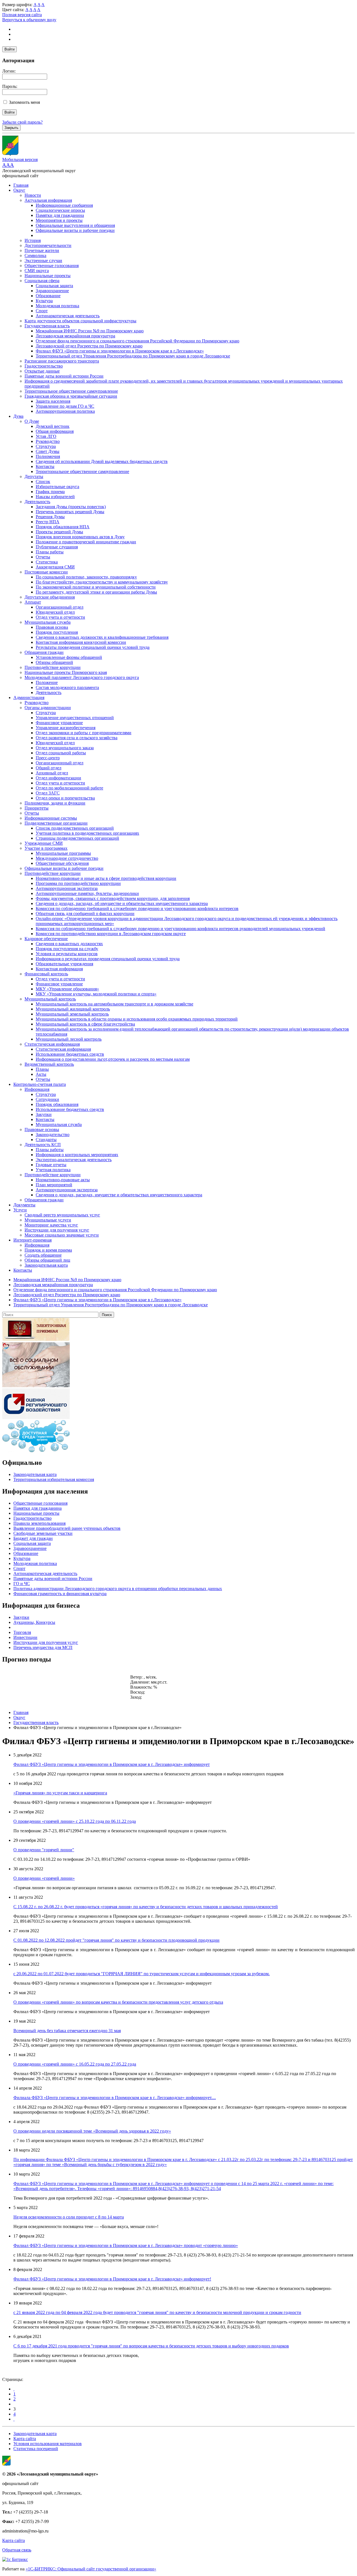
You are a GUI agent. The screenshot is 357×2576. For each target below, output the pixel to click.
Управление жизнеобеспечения (66, 728)
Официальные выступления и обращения (75, 225)
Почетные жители (42, 250)
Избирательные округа (57, 487)
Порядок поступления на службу (67, 949)
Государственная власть (47, 326)
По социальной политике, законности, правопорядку (86, 577)
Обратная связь (17, 2550)
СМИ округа (37, 271)
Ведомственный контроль (49, 1064)
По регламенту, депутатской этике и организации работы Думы (96, 592)
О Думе (32, 421)
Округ (19, 190)
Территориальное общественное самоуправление (71, 391)
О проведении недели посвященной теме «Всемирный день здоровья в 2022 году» (92, 2131)
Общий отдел (49, 768)
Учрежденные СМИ (44, 843)
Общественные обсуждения (62, 863)
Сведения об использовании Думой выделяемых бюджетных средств (102, 461)
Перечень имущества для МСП (43, 1647)
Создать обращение (43, 1255)
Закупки (44, 1114)
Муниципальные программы (63, 853)
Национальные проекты (48, 276)
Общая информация (55, 431)
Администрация (29, 698)
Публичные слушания (57, 547)
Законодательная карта (46, 1265)
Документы (24, 1205)
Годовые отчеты (51, 1165)
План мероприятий (54, 1185)
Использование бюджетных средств (70, 1054)
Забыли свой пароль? (22, 122)
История (33, 240)
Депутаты (34, 476)
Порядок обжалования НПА (63, 527)
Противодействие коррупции (53, 667)
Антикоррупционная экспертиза (67, 888)
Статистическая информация (52, 1044)
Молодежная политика (57, 306)
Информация (37, 1089)
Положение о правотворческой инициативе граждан (86, 542)
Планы (42, 1069)
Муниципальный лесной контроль (69, 1039)
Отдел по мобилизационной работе (69, 788)
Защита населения (53, 401)
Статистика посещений (36, 2449)
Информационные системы (51, 818)
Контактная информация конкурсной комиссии (81, 642)
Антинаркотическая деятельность (68, 316)
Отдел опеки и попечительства (65, 798)
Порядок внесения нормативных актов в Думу (80, 537)
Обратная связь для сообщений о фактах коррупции (85, 914)
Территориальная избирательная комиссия (54, 1479)
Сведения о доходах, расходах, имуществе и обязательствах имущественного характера (119, 1195)
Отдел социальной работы (61, 753)
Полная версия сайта (22, 15)
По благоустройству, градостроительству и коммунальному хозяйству (102, 582)
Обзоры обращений (54, 662)
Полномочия (48, 456)
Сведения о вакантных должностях (69, 944)
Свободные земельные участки (43, 1533)
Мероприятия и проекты (59, 220)
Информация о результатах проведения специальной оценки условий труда (108, 959)
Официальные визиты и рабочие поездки (75, 230)
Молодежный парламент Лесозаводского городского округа (82, 677)
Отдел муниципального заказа (65, 748)
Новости (33, 195)
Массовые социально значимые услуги (62, 1235)
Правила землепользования (39, 1523)
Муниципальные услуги (48, 1220)
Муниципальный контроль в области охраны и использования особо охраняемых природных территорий (137, 1019)
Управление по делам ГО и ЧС (65, 406)
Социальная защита (54, 286)
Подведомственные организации (56, 823)
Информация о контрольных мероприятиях (77, 1155)
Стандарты (46, 1140)
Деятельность (37, 502)
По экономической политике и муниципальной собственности (96, 587)
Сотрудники (47, 1099)
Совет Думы (48, 451)
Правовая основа (52, 627)
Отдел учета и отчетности (60, 617)
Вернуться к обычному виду (29, 20)
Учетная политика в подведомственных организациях (87, 833)
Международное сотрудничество (67, 858)
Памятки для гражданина (60, 215)
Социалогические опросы (60, 210)
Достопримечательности (48, 245)
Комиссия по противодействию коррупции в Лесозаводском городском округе (111, 934)
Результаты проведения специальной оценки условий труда (93, 647)
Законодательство (53, 1135)
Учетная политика (53, 1170)
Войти (9, 49)
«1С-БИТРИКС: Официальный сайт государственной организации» (91, 2569)
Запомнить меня (24, 102)
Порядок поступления (57, 632)
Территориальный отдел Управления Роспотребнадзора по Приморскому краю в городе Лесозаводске (133, 356)
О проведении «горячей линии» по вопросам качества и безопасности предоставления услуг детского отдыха (118, 2002)
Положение (47, 682)
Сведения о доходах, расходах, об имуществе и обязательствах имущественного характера (122, 903)
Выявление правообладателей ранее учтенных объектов (67, 1528)
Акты (41, 1074)
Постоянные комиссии (46, 572)
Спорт (42, 311)
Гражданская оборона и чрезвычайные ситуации (71, 396)
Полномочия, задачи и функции (55, 803)
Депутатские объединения (50, 597)
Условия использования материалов (48, 2444)
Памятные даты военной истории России (64, 376)
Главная (21, 185)
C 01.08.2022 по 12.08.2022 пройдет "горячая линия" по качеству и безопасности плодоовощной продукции (116, 1940)
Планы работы (50, 552)
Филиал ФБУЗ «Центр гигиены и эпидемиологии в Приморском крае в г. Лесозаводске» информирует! (112, 2279)
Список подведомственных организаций (75, 828)
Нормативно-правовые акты (63, 1180)
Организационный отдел (60, 607)
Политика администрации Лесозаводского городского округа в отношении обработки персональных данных (118, 1589)
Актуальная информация (48, 200)
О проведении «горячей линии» (44, 1878)
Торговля (22, 1632)
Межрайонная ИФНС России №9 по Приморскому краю (90, 331)
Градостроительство (44, 366)
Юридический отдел (55, 612)
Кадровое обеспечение (46, 939)
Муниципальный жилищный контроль (73, 1009)
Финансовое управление (59, 723)
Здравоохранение (52, 291)
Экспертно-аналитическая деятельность (74, 1160)
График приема (50, 492)
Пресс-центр (48, 758)
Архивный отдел (52, 773)
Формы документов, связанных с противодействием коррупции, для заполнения (113, 898)
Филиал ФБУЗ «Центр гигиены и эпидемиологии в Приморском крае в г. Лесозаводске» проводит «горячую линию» (126, 2245)
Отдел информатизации (58, 778)
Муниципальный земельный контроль (72, 1014)
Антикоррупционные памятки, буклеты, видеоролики (87, 893)
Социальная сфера (42, 281)
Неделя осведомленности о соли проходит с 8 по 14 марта (69, 2217)
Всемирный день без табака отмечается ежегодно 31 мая (67, 2031)
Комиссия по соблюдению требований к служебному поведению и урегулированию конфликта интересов (137, 908)
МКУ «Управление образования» (67, 989)
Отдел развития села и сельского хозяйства (77, 738)
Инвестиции (25, 1637)
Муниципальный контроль (50, 999)
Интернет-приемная (32, 1240)
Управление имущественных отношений (75, 718)
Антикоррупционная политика (65, 411)
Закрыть (11, 128)
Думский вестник (53, 426)
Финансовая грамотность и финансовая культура (60, 1594)
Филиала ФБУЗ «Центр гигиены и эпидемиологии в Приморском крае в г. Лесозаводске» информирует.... (115, 2098)
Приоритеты (37, 808)
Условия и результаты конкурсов (67, 954)
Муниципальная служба (48, 622)
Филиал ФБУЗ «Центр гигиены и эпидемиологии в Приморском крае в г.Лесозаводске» (120, 351)
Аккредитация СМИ (55, 567)
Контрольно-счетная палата (40, 1084)
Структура (46, 446)
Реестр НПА (48, 522)
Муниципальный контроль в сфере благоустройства (85, 1024)
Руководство (48, 441)
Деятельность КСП (43, 1145)
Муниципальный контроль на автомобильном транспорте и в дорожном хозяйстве (114, 1004)
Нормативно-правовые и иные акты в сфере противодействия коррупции (106, 878)
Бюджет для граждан (33, 1538)
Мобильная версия (20, 159)
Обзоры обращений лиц (47, 1260)
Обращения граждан (44, 652)
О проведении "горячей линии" (44, 1850)
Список (43, 482)
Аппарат (33, 602)
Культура (44, 301)
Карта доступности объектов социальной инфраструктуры (80, 321)
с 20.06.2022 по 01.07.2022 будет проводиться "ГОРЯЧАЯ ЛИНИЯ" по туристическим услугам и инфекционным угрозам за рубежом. (142, 1974)
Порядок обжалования (57, 1104)
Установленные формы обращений (69, 657)
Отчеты (43, 557)
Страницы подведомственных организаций (77, 838)
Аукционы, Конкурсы (34, 1622)
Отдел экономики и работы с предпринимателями (84, 733)
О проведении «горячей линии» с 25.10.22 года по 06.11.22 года (75, 1821)
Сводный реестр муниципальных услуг (62, 1215)
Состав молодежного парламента (67, 687)
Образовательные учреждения (64, 964)
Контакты (45, 466)
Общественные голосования (52, 266)
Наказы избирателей (55, 497)
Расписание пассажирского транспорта (62, 361)
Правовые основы (42, 1129)
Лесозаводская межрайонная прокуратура (75, 336)
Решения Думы (50, 517)
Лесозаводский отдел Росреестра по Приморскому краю (89, 346)
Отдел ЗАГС (48, 793)
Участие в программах (46, 848)
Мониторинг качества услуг (51, 1225)
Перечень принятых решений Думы (70, 512)
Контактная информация (59, 969)
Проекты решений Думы (59, 532)
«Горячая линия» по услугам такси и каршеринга (60, 1793)
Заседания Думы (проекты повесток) (71, 507)
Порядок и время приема (48, 1250)
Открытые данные (42, 371)
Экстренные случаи (43, 261)
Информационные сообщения (64, 205)
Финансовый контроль (46, 974)
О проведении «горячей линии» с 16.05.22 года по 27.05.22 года (75, 2064)
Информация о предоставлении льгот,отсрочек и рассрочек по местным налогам (113, 1059)
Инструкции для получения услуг (57, 1230)
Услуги (20, 1210)
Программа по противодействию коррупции (78, 883)
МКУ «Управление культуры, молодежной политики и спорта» (96, 994)
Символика (35, 255)
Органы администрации (48, 708)
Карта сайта (25, 2439)
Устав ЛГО (46, 436)
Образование (48, 296)
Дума (18, 416)
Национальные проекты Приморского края (66, 672)
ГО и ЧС (22, 1584)
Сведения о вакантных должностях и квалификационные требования (102, 637)
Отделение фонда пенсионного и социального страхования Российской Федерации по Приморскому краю (138, 341)
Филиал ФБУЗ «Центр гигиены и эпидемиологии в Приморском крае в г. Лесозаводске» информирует (112, 1764)
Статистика (47, 562)
